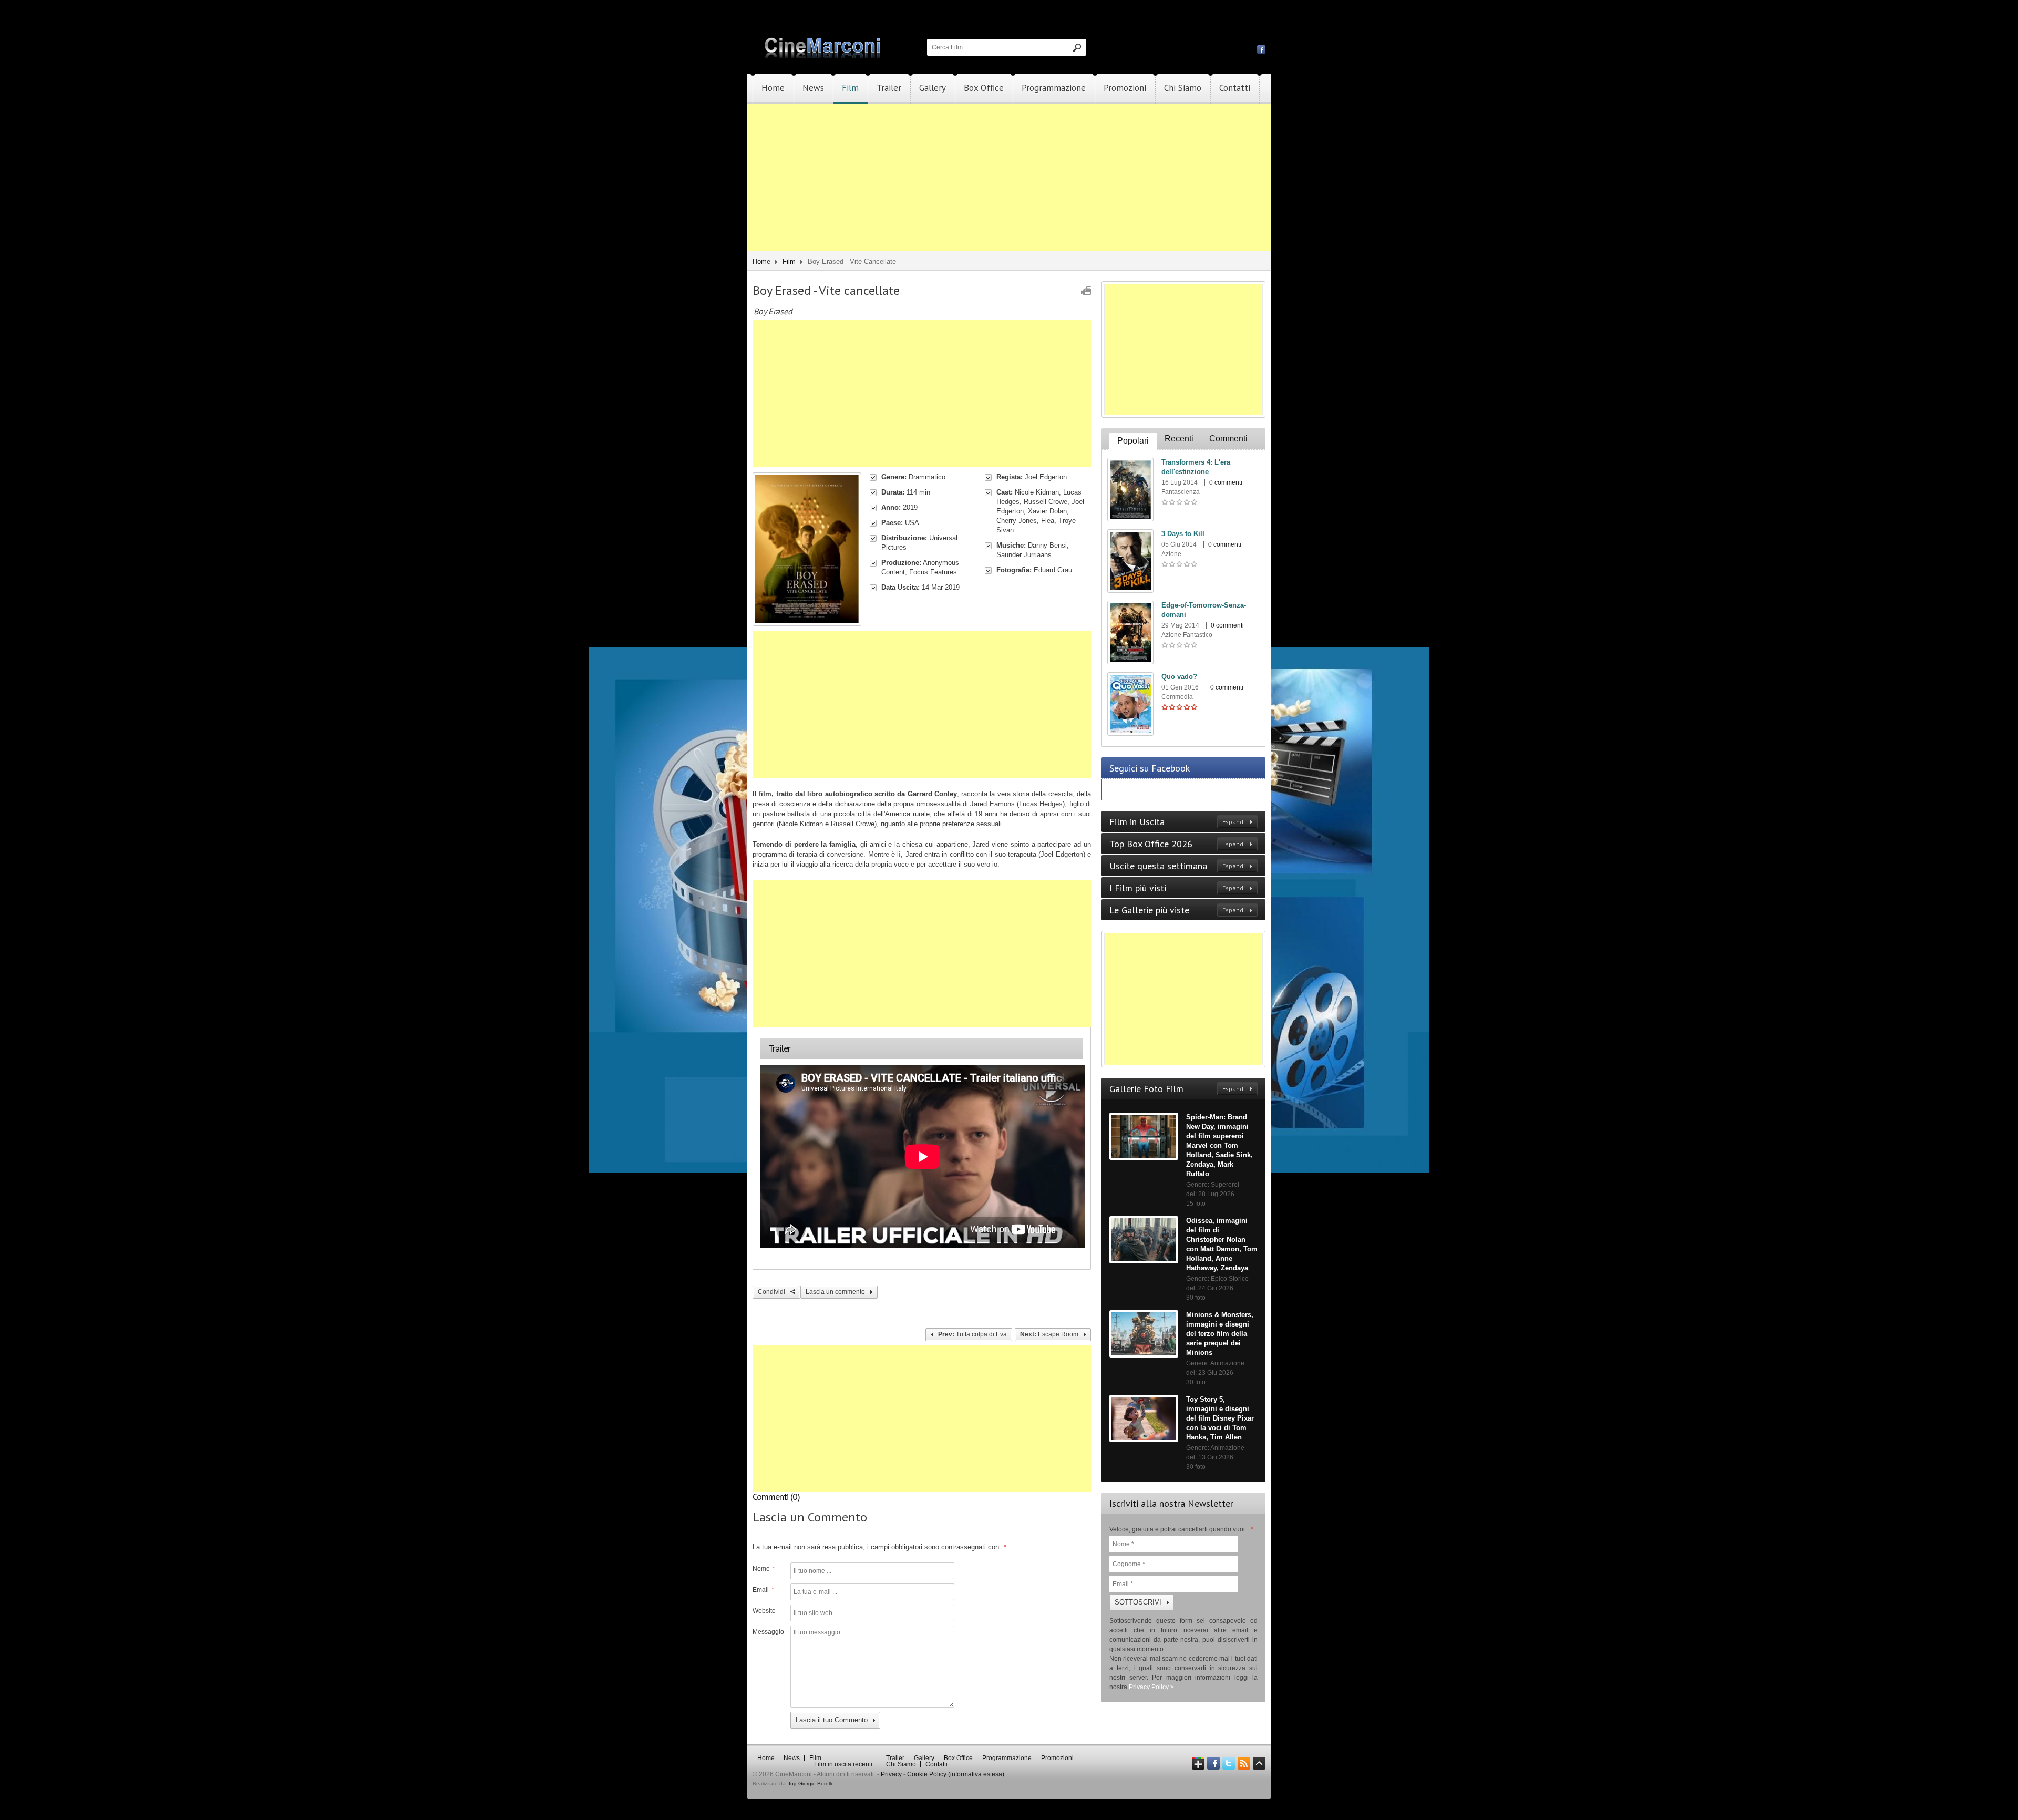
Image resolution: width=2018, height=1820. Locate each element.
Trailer (889, 88)
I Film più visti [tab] (1177, 888)
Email (763, 1590)
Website (764, 1611)
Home (773, 88)
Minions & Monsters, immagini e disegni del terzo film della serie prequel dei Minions (1220, 1334)
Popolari (1133, 441)
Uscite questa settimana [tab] (1177, 866)
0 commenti (1226, 482)
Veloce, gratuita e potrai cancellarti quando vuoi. (1181, 1529)
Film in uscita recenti (843, 1764)
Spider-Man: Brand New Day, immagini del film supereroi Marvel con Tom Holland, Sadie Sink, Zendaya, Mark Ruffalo (1219, 1145)
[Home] (823, 56)
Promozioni (1125, 88)
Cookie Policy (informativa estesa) (956, 1774)
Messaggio (767, 1632)
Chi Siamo (1183, 88)
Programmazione (1054, 88)
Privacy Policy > (1151, 1687)
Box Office (984, 88)
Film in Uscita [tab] (1177, 822)
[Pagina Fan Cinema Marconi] (1261, 49)
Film (850, 88)
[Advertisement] (1009, 178)
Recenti (1179, 439)
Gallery (933, 88)
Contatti (1235, 88)
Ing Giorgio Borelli (810, 1783)
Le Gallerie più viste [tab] (1177, 910)
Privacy (891, 1774)
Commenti (1228, 439)
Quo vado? (1179, 677)
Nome (764, 1569)
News (813, 88)
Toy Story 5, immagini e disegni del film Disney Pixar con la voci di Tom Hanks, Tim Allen (1220, 1418)
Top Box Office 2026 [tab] (1177, 844)
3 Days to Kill (1183, 534)
